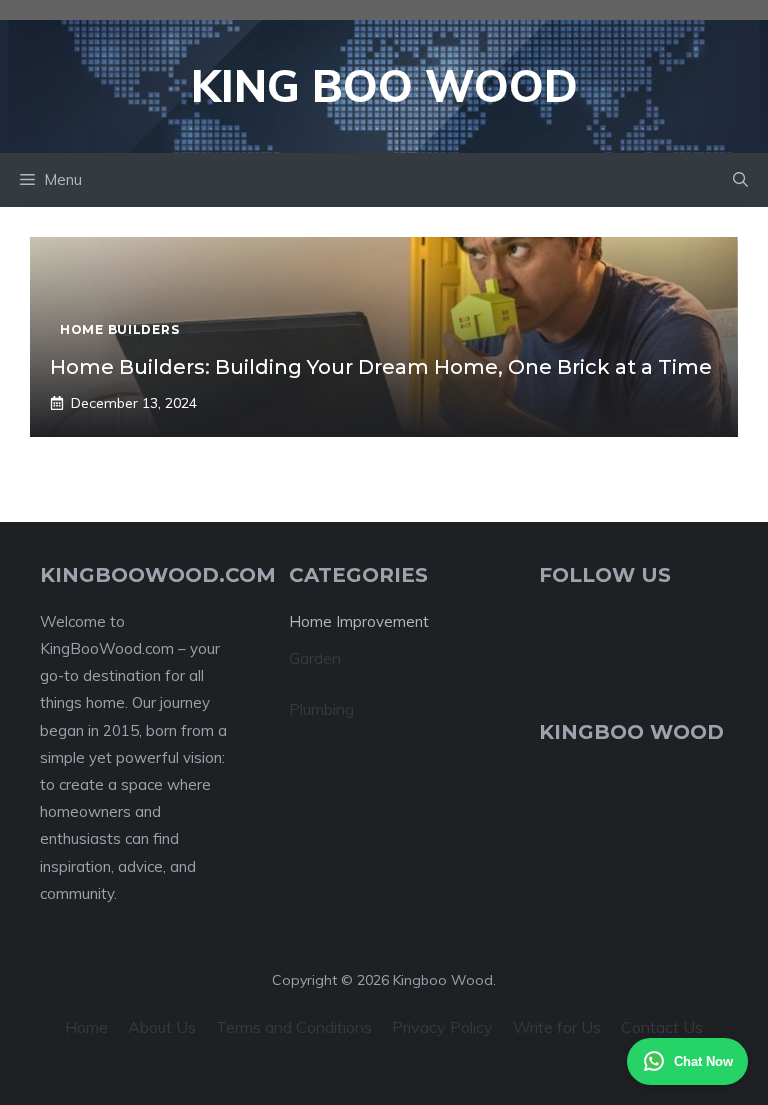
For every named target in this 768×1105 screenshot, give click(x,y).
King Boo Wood (384, 85)
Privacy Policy (442, 1027)
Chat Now (703, 1061)
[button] (740, 180)
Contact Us (662, 1027)
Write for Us (557, 1027)
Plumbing (321, 709)
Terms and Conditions (294, 1027)
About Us (162, 1027)
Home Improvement (359, 621)
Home (86, 1027)
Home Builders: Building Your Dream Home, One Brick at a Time (381, 367)
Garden (315, 658)
